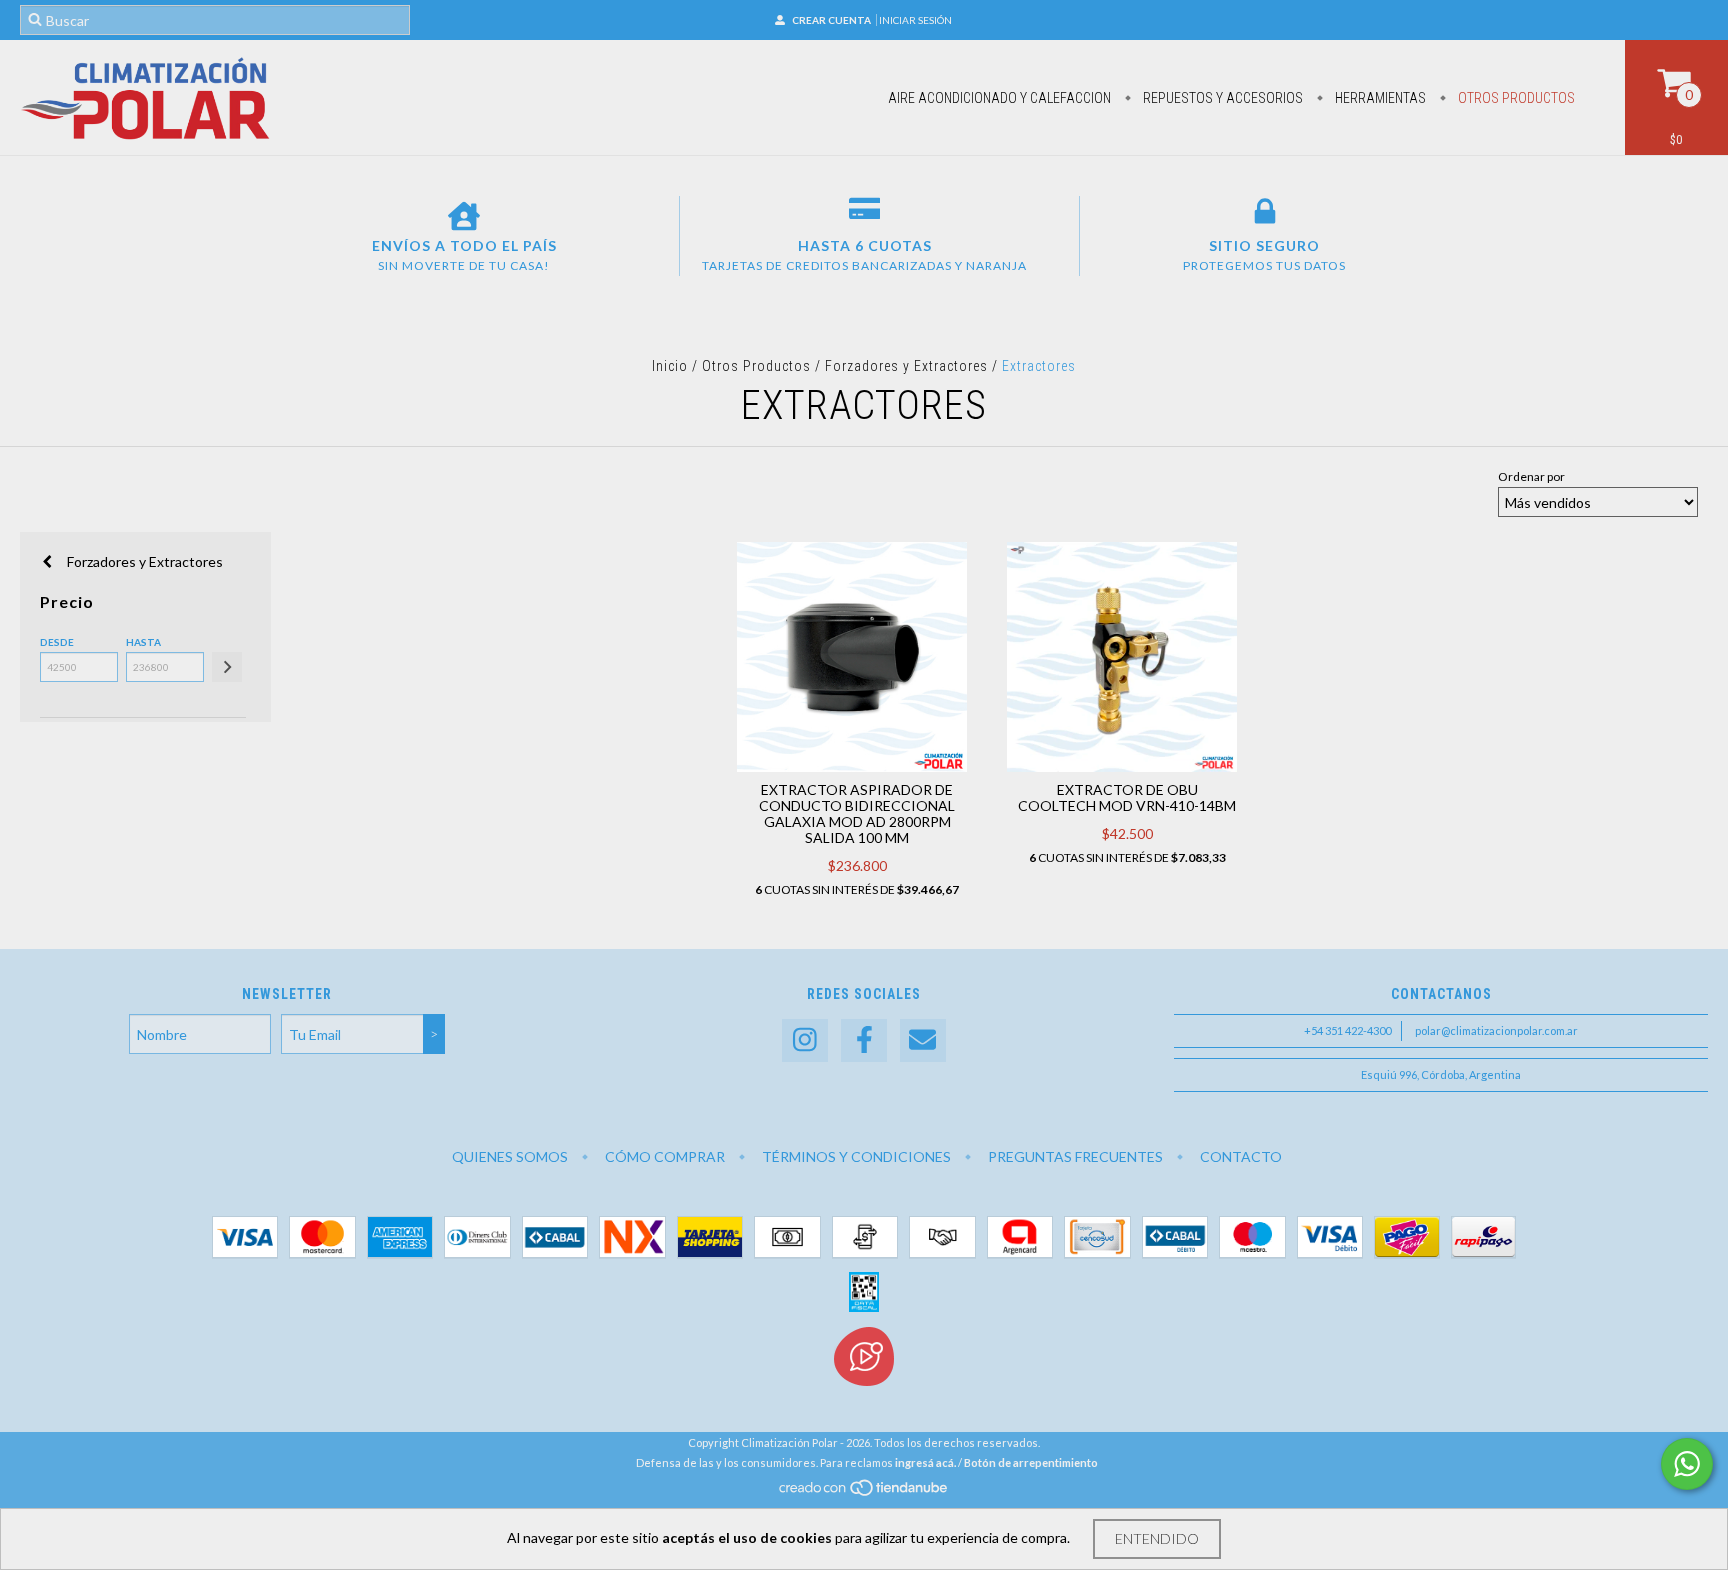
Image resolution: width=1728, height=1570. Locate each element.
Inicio (670, 366)
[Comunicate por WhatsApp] (1687, 1464)
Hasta (143, 642)
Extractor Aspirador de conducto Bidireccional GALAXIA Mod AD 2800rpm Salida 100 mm (857, 813)
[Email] (923, 1040)
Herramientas (1379, 98)
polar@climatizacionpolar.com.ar (1496, 1030)
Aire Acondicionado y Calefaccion (999, 98)
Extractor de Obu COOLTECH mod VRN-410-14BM (1127, 797)
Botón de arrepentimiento (1031, 1462)
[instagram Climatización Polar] (805, 1040)
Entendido (1157, 1538)
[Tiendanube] (864, 1492)
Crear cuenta (831, 20)
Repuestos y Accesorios (1221, 98)
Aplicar (227, 667)
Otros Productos (1515, 98)
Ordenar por (1531, 476)
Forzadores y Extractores (908, 366)
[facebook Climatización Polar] (864, 1040)
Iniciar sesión (915, 20)
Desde (57, 642)
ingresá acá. (925, 1462)
